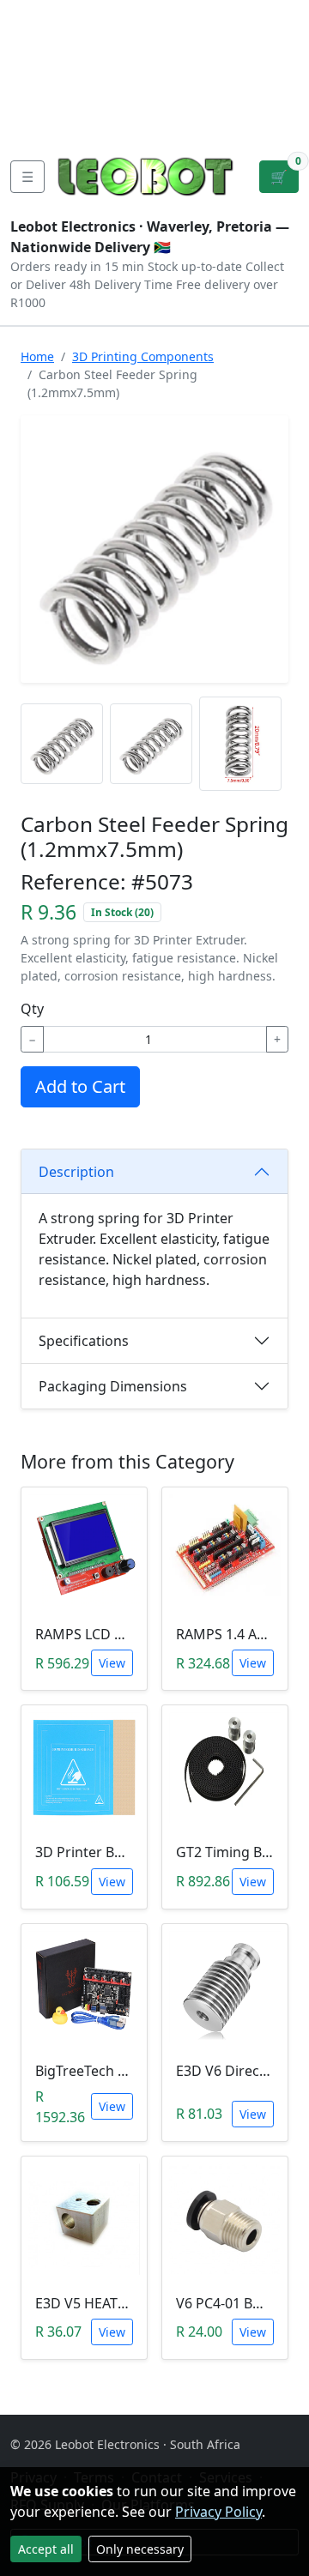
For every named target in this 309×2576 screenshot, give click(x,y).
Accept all (46, 2549)
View (112, 1663)
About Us (44, 41)
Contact (39, 69)
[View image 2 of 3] (151, 744)
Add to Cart (80, 1086)
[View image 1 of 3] (62, 744)
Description (76, 1172)
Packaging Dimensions (113, 1386)
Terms (102, 124)
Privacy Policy (218, 2512)
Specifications (84, 1341)
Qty (32, 1009)
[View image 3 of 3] (240, 744)
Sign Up (281, 69)
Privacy (37, 124)
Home (37, 356)
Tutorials (42, 14)
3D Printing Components (143, 356)
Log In (227, 69)
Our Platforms (61, 96)
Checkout (155, 69)
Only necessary (140, 2549)
